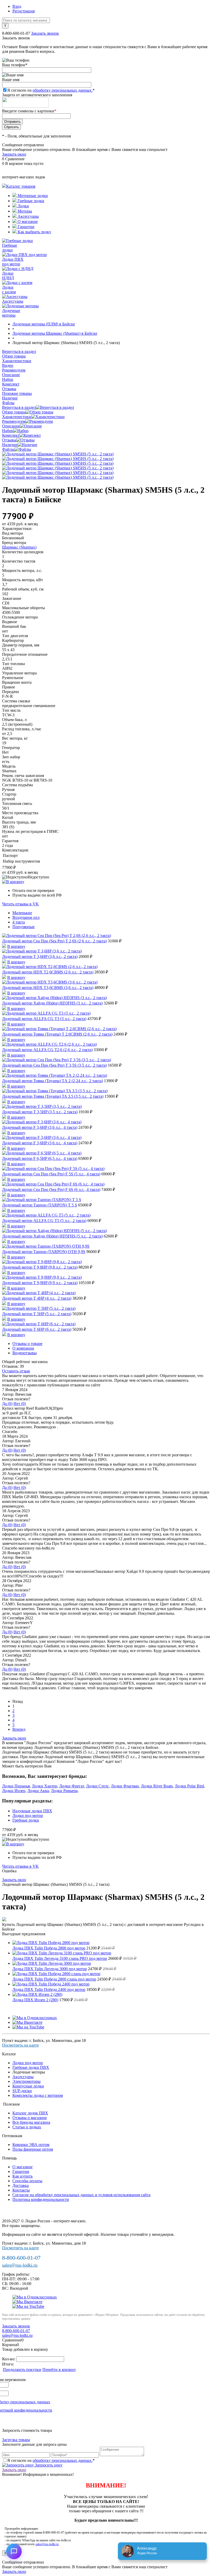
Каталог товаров (21, 186)
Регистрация (24, 11)
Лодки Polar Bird (189, 1786)
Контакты (21, 2190)
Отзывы (9, 440)
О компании (23, 1348)
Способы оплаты (27, 2181)
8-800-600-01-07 (16, 33)
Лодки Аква (38, 1791)
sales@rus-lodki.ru (20, 2265)
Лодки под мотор (28, 1815)
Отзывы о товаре (27, 1344)
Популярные (24, 927)
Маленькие (22, 913)
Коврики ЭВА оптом (31, 2145)
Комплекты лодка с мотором (38, 2095)
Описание (11, 426)
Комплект (11, 435)
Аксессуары (28, 216)
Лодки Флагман (125, 1786)
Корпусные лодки (28, 2086)
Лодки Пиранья (16, 1786)
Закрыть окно (14, 154)
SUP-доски (22, 2091)
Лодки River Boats (157, 1786)
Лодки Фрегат (72, 1786)
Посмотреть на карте (20, 2045)
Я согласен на (51, 90)
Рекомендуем (14, 421)
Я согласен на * (51, 2460)
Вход (17, 6)
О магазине (27, 221)
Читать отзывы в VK (20, 904)
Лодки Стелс (97, 1786)
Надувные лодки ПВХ (32, 1811)
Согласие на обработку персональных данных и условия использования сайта (81, 2195)
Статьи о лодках (27, 2127)
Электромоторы (26, 2081)
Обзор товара (14, 412)
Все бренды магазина (31, 2122)
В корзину (16, 946)
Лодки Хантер (44, 1786)
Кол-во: (9, 2359)
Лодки (23, 206)
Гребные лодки (30, 201)
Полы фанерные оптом (33, 2149)
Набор (8, 431)
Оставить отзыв (16, 1371)
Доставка (21, 2185)
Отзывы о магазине (30, 2118)
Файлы (8, 449)
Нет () (20, 1404)
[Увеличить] (58, 454)
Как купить (22, 2176)
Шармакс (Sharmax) (19, 547)
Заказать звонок (45, 33)
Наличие (10, 445)
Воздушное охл (26, 917)
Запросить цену (48, 2465)
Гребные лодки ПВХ (31, 2067)
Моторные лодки (32, 196)
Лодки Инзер (14, 1791)
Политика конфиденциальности (41, 2199)
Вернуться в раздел (19, 407)
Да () (7, 1404)
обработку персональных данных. (63, 90)
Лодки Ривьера (64, 1791)
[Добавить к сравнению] (13, 882)
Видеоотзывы (25, 1353)
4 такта (19, 922)
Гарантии (25, 227)
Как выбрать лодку (34, 232)
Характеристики (17, 417)
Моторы (24, 211)
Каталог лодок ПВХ (30, 2113)
